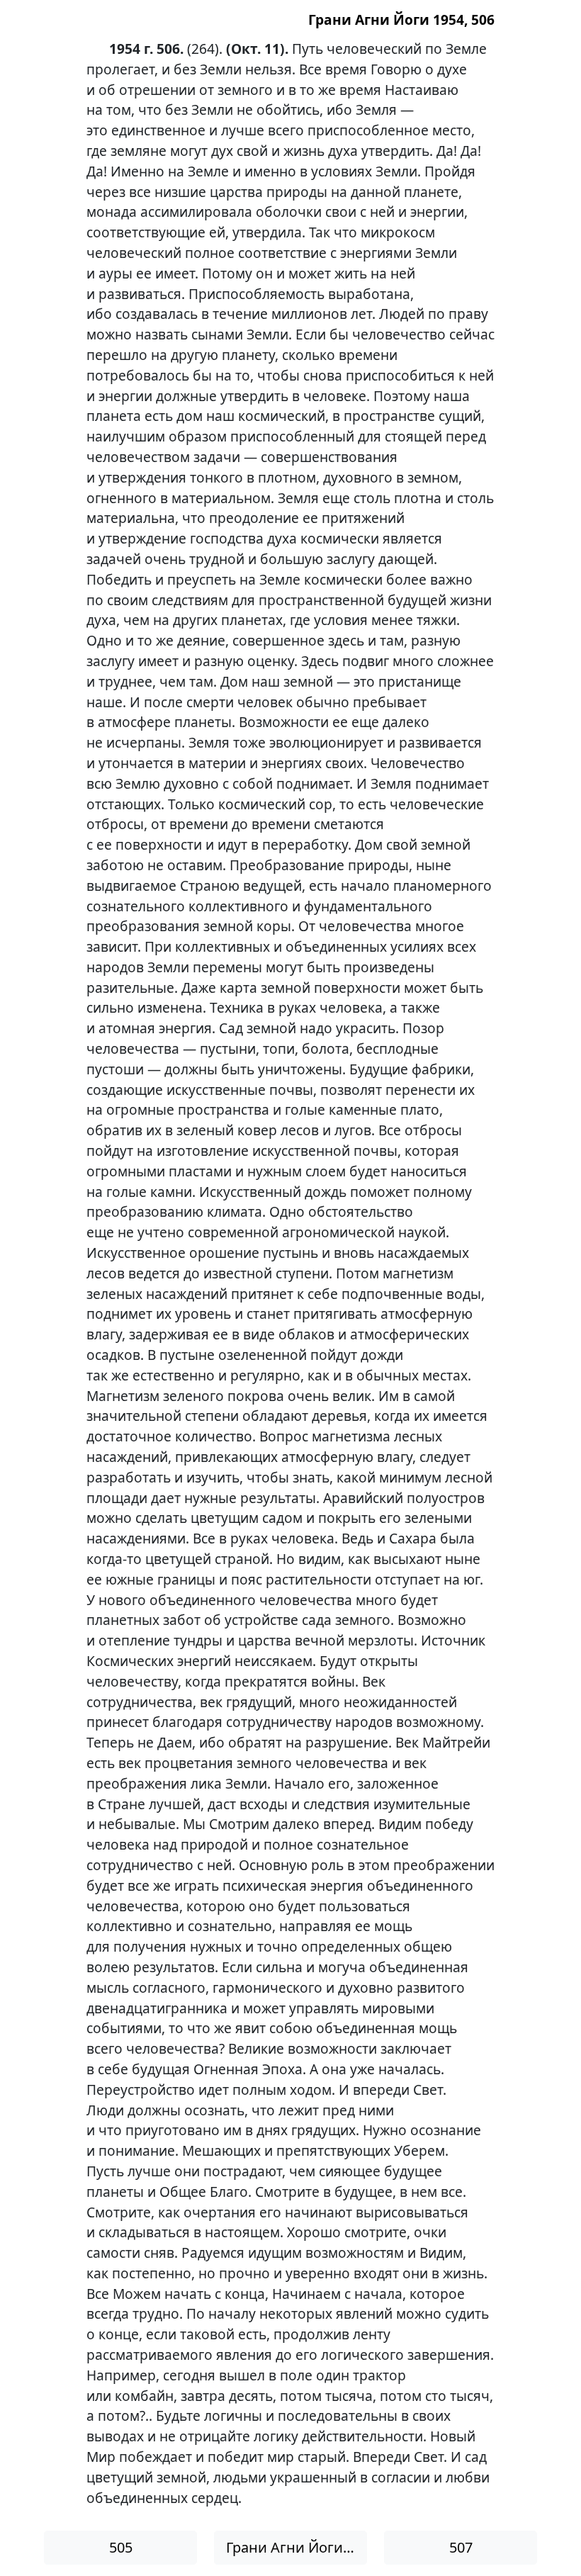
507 (461, 2547)
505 (121, 2547)
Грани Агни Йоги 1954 (297, 2547)
